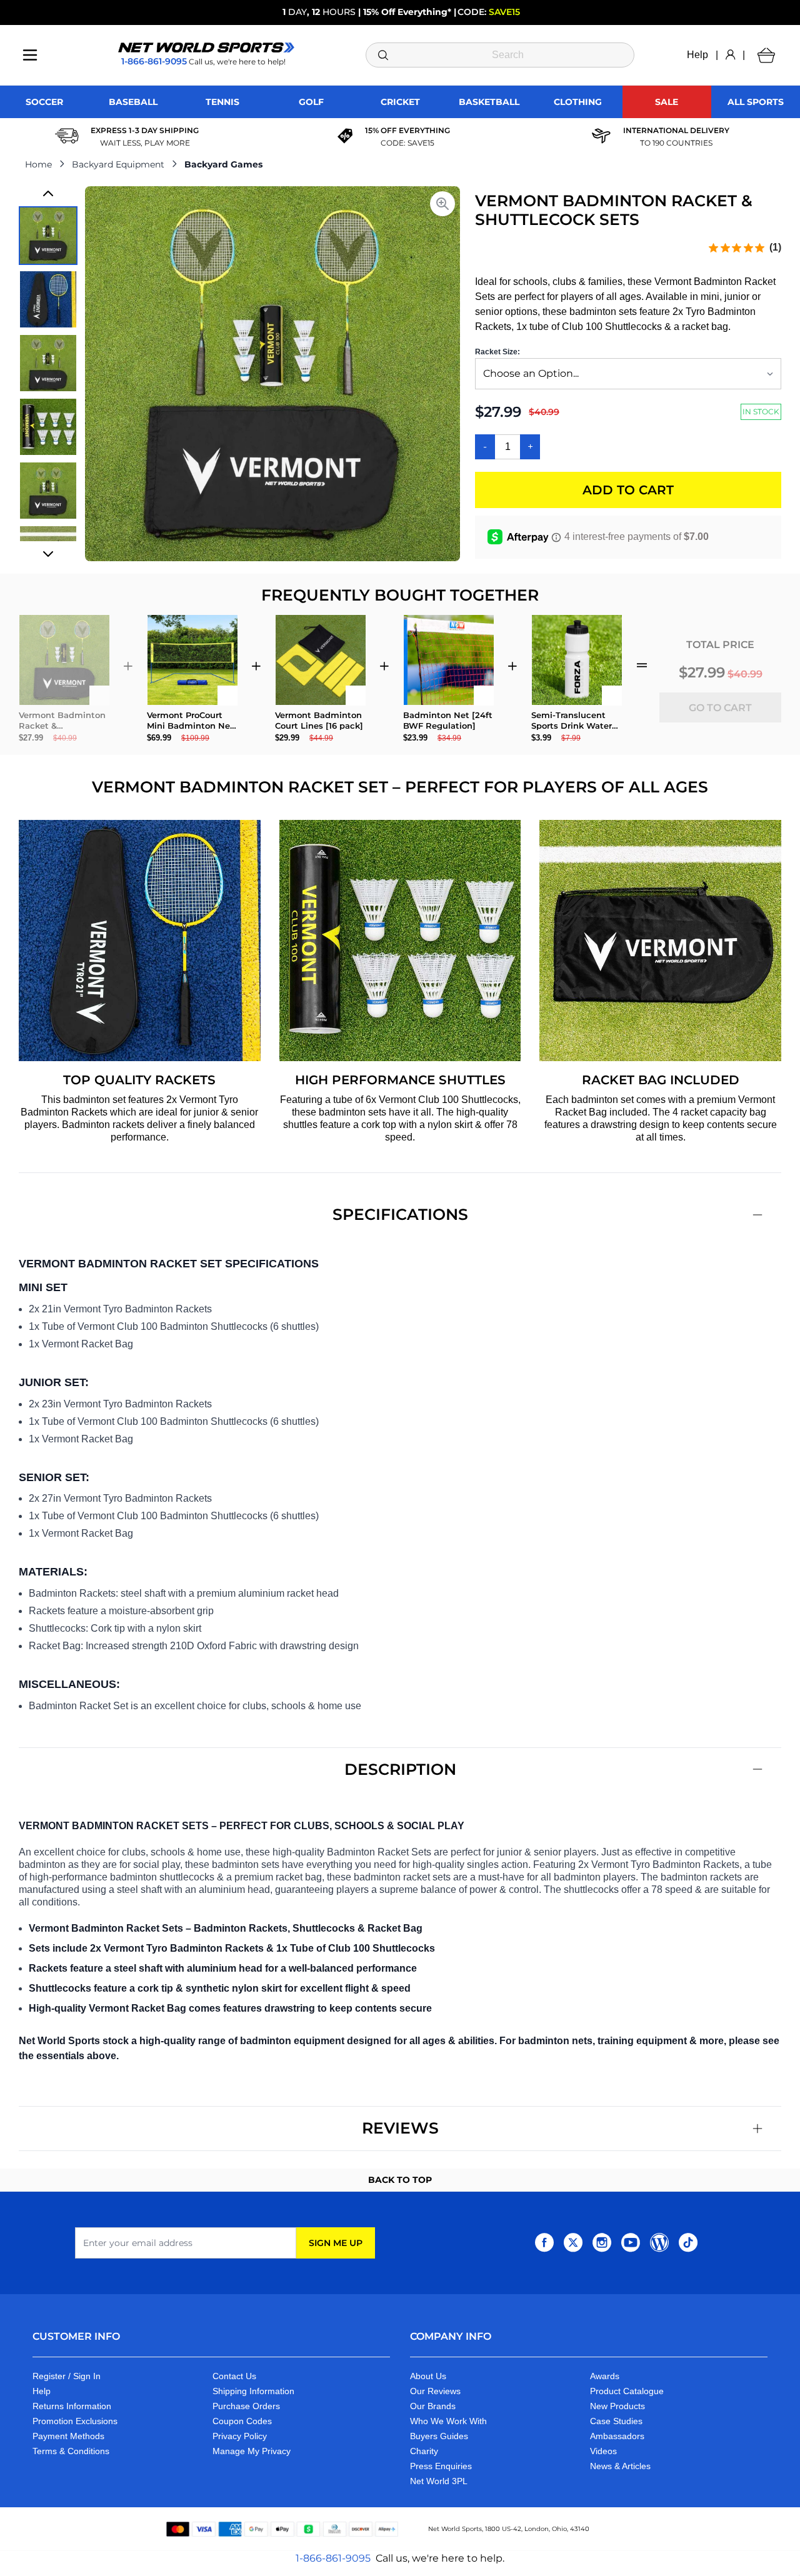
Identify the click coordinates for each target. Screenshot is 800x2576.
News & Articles (620, 2466)
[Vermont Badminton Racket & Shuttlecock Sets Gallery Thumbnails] (48, 374)
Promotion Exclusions (75, 2421)
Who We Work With (448, 2421)
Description (400, 1769)
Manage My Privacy (252, 2451)
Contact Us (234, 2376)
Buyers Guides (439, 2436)
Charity (424, 2451)
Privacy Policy (240, 2436)
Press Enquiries (441, 2466)
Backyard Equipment (118, 164)
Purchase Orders (246, 2406)
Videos (603, 2451)
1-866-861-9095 (333, 2558)
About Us (428, 2376)
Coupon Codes (242, 2421)
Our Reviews (435, 2391)
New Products (617, 2406)
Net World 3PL (439, 2481)
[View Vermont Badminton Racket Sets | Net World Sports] (48, 236)
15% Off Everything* (407, 12)
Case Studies (616, 2421)
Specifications (400, 1214)
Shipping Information (253, 2391)
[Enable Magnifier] (442, 204)
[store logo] (206, 47)
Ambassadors (617, 2436)
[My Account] (730, 55)
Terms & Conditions (71, 2451)
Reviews (400, 2128)
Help (697, 55)
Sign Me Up (336, 2243)
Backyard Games (223, 164)
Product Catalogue (627, 2391)
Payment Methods (68, 2436)
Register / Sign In (67, 2376)
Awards (605, 2376)
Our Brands (433, 2406)
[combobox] (500, 55)
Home (38, 164)
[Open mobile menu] (30, 55)
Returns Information (72, 2406)
